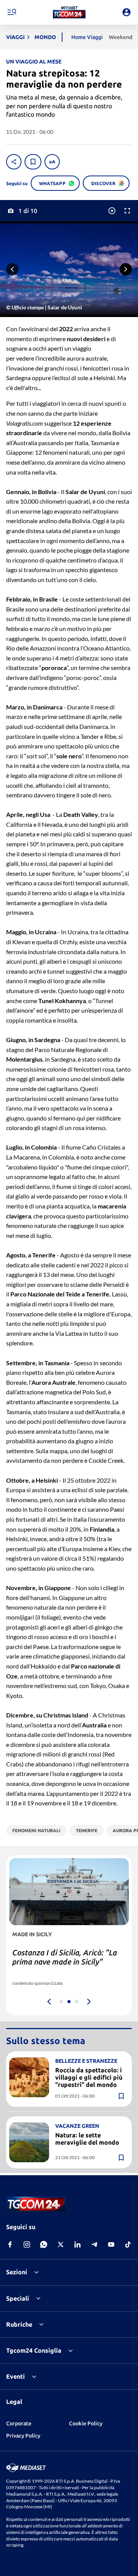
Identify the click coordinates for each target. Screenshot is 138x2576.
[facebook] (10, 2244)
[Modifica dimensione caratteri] (52, 162)
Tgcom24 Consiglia (34, 2350)
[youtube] (111, 2244)
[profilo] (127, 12)
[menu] (11, 12)
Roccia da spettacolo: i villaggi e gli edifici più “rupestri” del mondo (89, 2077)
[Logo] (69, 12)
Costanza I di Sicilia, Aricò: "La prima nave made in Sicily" (65, 1957)
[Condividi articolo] (14, 162)
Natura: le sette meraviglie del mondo (87, 2139)
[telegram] (94, 2244)
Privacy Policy (23, 2436)
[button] (69, 12)
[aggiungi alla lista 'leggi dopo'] (33, 162)
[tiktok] (128, 2244)
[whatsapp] (44, 2244)
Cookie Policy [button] (86, 2423)
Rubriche (19, 2324)
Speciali (18, 2298)
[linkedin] (77, 2244)
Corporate (19, 2423)
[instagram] (27, 2244)
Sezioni (17, 2272)
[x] (61, 2244)
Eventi (16, 2376)
